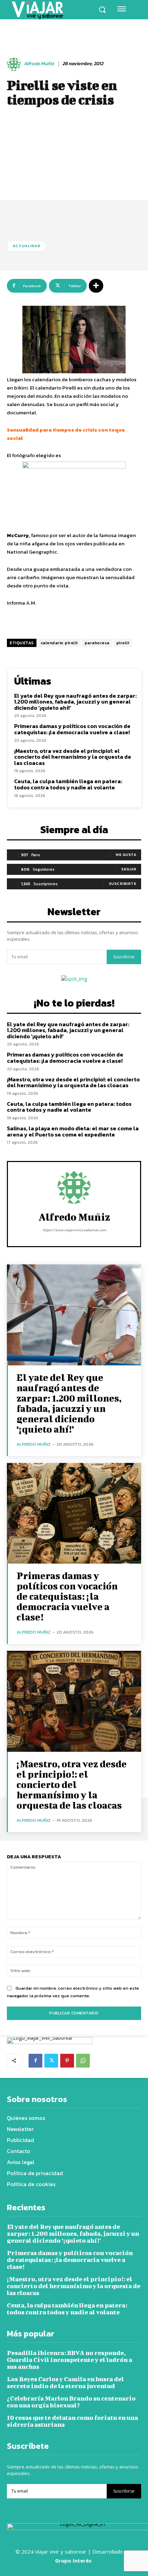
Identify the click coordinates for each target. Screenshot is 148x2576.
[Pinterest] (67, 2061)
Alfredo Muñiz (39, 64)
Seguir (129, 869)
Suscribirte (123, 883)
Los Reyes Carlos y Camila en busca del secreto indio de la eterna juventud (65, 2382)
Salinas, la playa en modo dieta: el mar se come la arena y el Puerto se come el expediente (73, 1131)
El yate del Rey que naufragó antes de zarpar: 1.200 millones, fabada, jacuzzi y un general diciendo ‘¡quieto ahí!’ (75, 702)
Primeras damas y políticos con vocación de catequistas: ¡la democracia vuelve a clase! (72, 729)
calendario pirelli (59, 643)
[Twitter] (51, 2061)
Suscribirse (124, 957)
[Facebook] (35, 2061)
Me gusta (126, 855)
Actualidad (27, 246)
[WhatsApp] (83, 2061)
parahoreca (97, 643)
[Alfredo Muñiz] (15, 64)
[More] (96, 286)
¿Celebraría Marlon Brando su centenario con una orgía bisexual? (71, 2402)
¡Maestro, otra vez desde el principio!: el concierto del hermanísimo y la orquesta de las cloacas (73, 757)
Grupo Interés (74, 2560)
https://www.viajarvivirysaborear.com (74, 1230)
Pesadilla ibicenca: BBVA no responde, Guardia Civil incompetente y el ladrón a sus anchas (70, 2360)
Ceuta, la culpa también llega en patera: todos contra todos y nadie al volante (68, 784)
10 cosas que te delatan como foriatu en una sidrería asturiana (72, 2421)
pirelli (123, 643)
